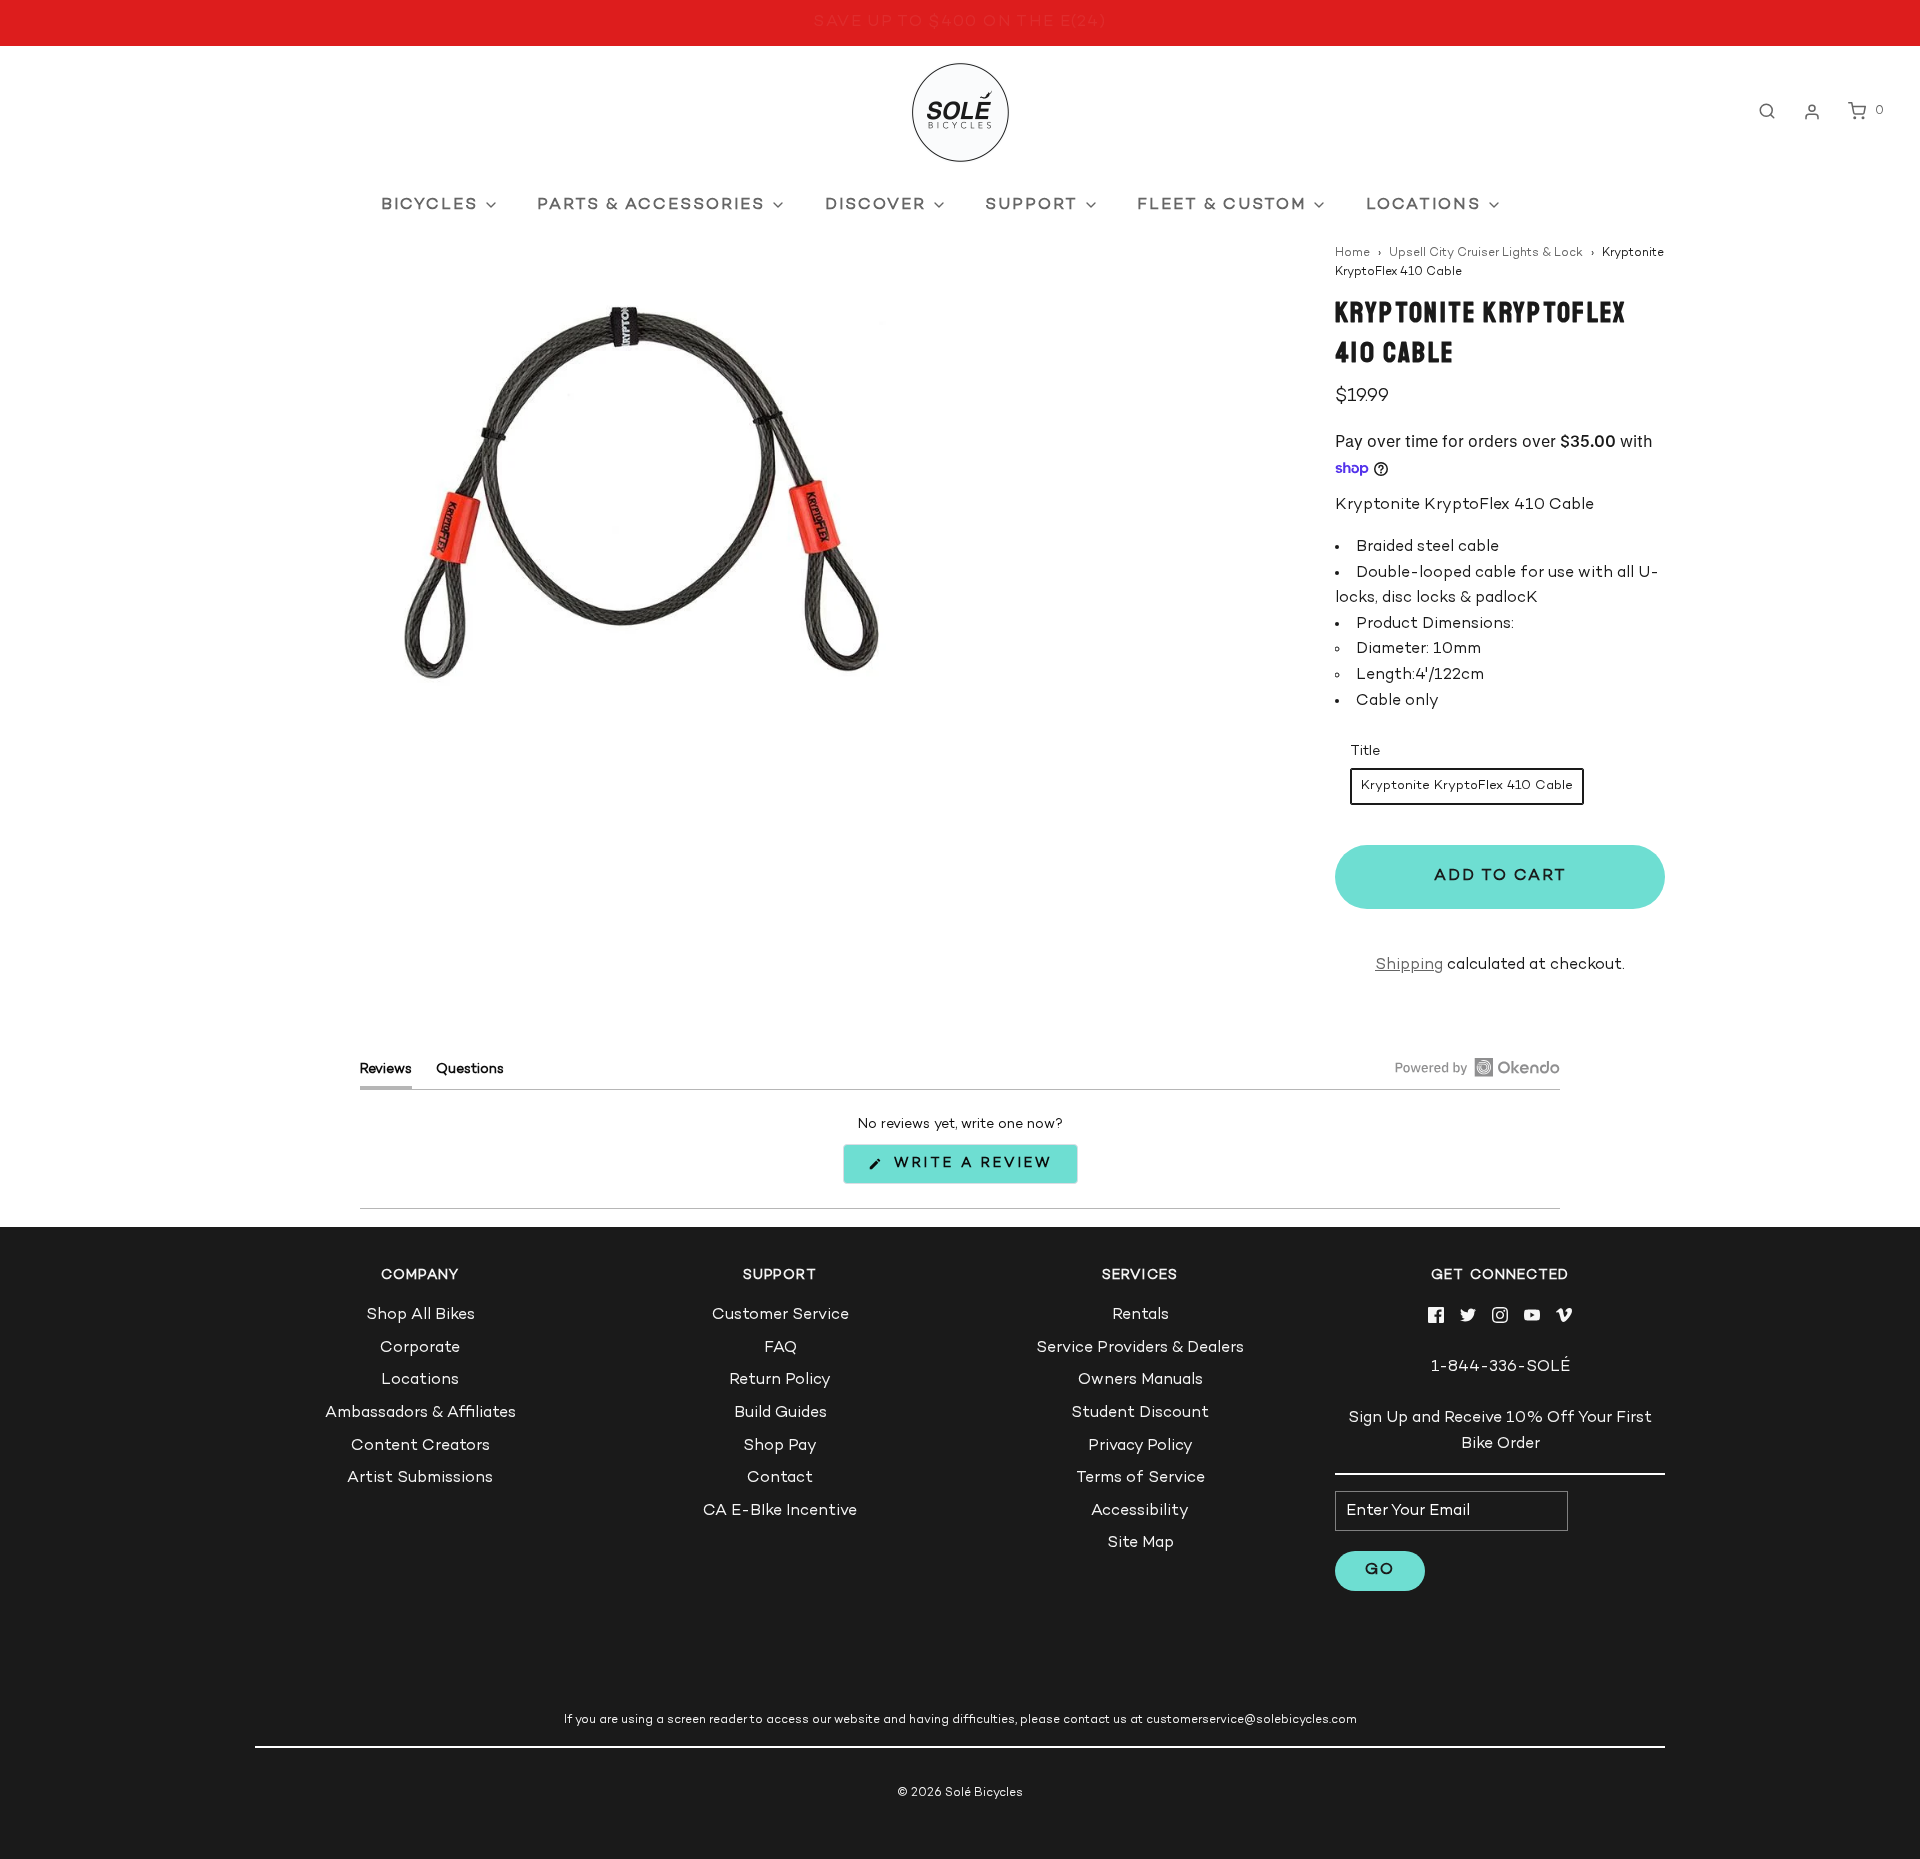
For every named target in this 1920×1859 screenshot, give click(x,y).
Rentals (1140, 1315)
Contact (780, 1478)
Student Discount (1140, 1413)
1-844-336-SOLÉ (1500, 1367)
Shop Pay (780, 1446)
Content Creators (420, 1446)
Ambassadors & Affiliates (420, 1413)
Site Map (1140, 1543)
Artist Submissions (420, 1478)
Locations (420, 1380)
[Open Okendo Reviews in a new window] (1477, 1067)
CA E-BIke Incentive (780, 1511)
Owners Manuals (1140, 1380)
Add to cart (1500, 876)
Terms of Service (1140, 1478)
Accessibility (1140, 1511)
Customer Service (780, 1315)
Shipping (1409, 965)
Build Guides (780, 1413)
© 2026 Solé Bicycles (960, 1793)
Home (1352, 253)
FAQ (780, 1348)
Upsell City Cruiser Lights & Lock (1486, 253)
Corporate (420, 1348)
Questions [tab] (470, 1074)
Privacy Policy (1140, 1446)
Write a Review (978, 1169)
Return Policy (780, 1380)
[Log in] (1812, 112)
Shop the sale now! (959, 24)
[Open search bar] (1767, 111)
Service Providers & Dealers (1140, 1348)
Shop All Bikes (420, 1315)
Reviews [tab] (386, 1074)
